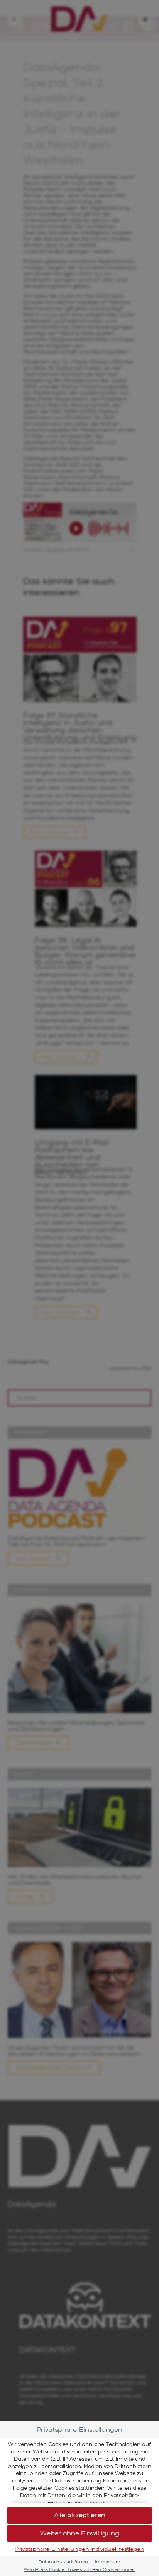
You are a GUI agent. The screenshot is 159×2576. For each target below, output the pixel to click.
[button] (79, 2534)
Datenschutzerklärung (63, 2562)
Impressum (108, 2562)
